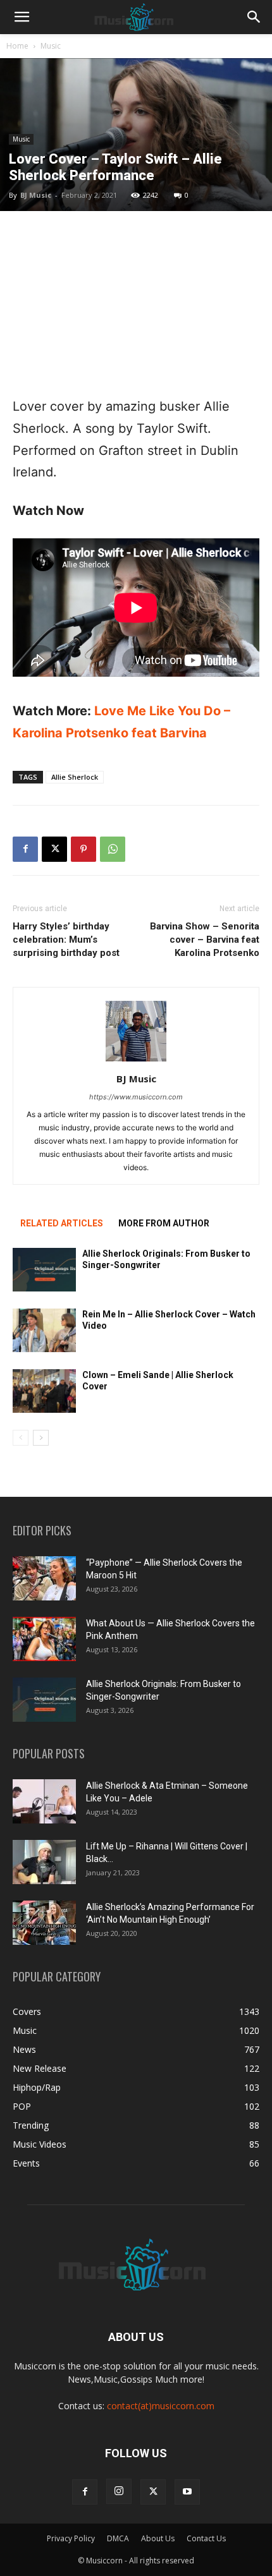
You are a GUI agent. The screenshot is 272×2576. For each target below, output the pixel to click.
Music (51, 46)
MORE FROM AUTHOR (164, 1223)
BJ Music (36, 195)
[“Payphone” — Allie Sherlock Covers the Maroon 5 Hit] (44, 1578)
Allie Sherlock (75, 777)
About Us (158, 2538)
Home (17, 46)
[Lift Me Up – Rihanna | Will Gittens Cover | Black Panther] (44, 1862)
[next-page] (41, 1438)
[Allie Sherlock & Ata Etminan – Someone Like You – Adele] (44, 1801)
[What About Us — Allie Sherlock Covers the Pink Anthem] (44, 1639)
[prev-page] (21, 1438)
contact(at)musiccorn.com (161, 2406)
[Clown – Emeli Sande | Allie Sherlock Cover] (44, 1391)
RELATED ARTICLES (62, 1223)
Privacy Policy (71, 2538)
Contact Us (206, 2538)
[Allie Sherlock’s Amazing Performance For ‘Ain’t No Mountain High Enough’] (44, 1923)
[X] (54, 849)
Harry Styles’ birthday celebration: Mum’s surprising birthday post (66, 940)
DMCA (118, 2538)
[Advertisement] (136, 303)
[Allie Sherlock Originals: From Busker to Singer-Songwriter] (44, 1270)
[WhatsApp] (113, 849)
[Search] (254, 17)
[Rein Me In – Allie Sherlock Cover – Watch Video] (44, 1330)
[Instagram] (119, 2491)
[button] (22, 17)
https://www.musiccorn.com (136, 1097)
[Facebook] (25, 849)
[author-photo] (136, 1061)
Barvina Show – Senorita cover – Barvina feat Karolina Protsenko (205, 940)
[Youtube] (187, 2492)
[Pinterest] (83, 849)
